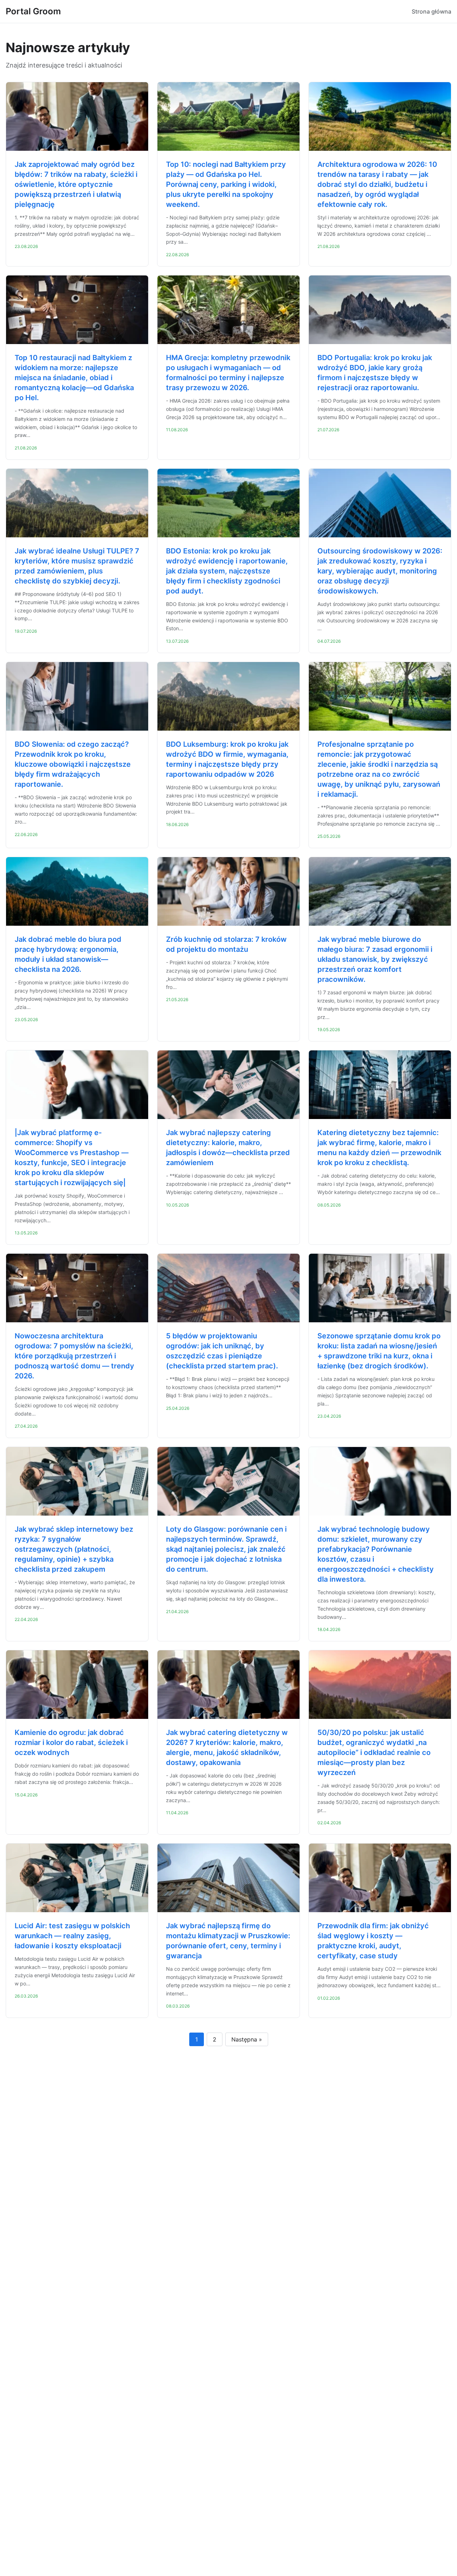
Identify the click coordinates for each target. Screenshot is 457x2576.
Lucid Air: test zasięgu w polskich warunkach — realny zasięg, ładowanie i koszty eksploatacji (72, 1936)
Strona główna (431, 11)
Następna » (247, 2039)
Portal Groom (33, 11)
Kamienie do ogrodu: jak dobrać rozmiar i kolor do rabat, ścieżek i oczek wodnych (71, 1742)
